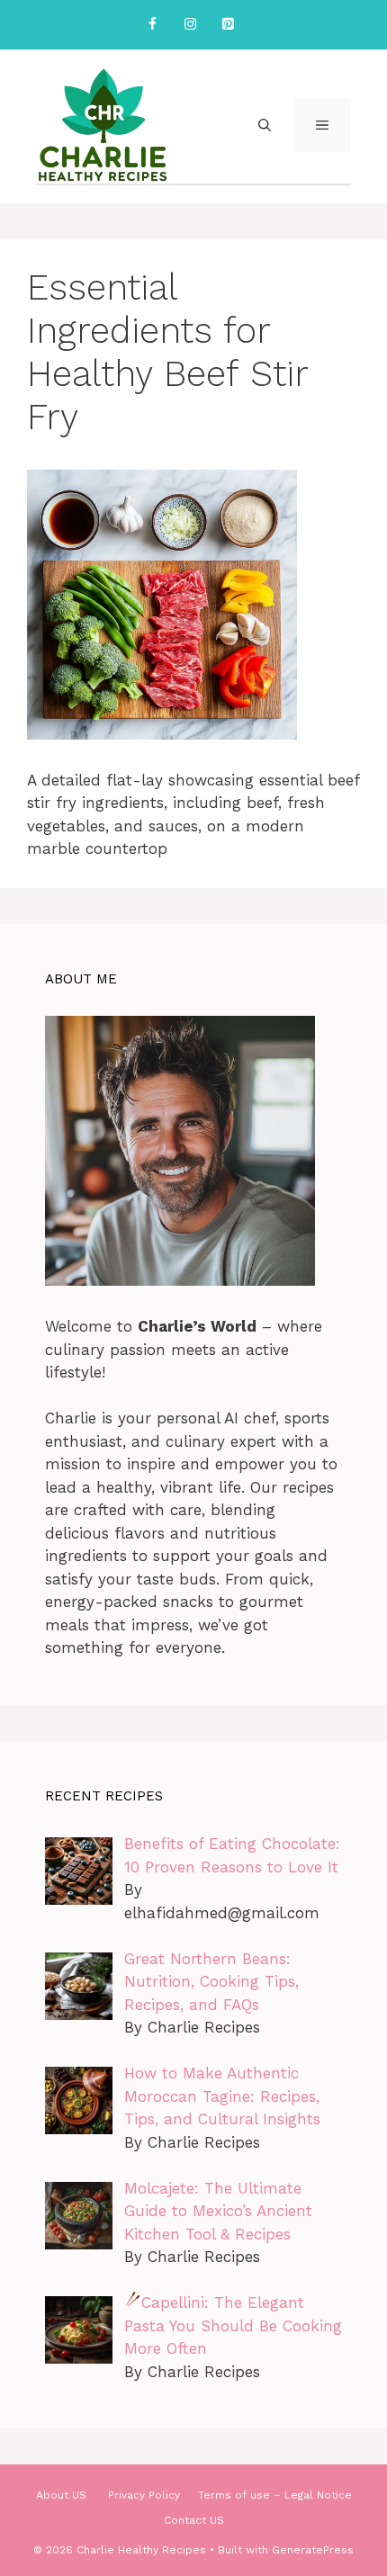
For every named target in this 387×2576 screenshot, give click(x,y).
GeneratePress (313, 2550)
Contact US (194, 2520)
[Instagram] (190, 25)
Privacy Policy (144, 2495)
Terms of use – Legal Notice (275, 2495)
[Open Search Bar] (265, 125)
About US (63, 2495)
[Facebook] (152, 25)
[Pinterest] (228, 25)
